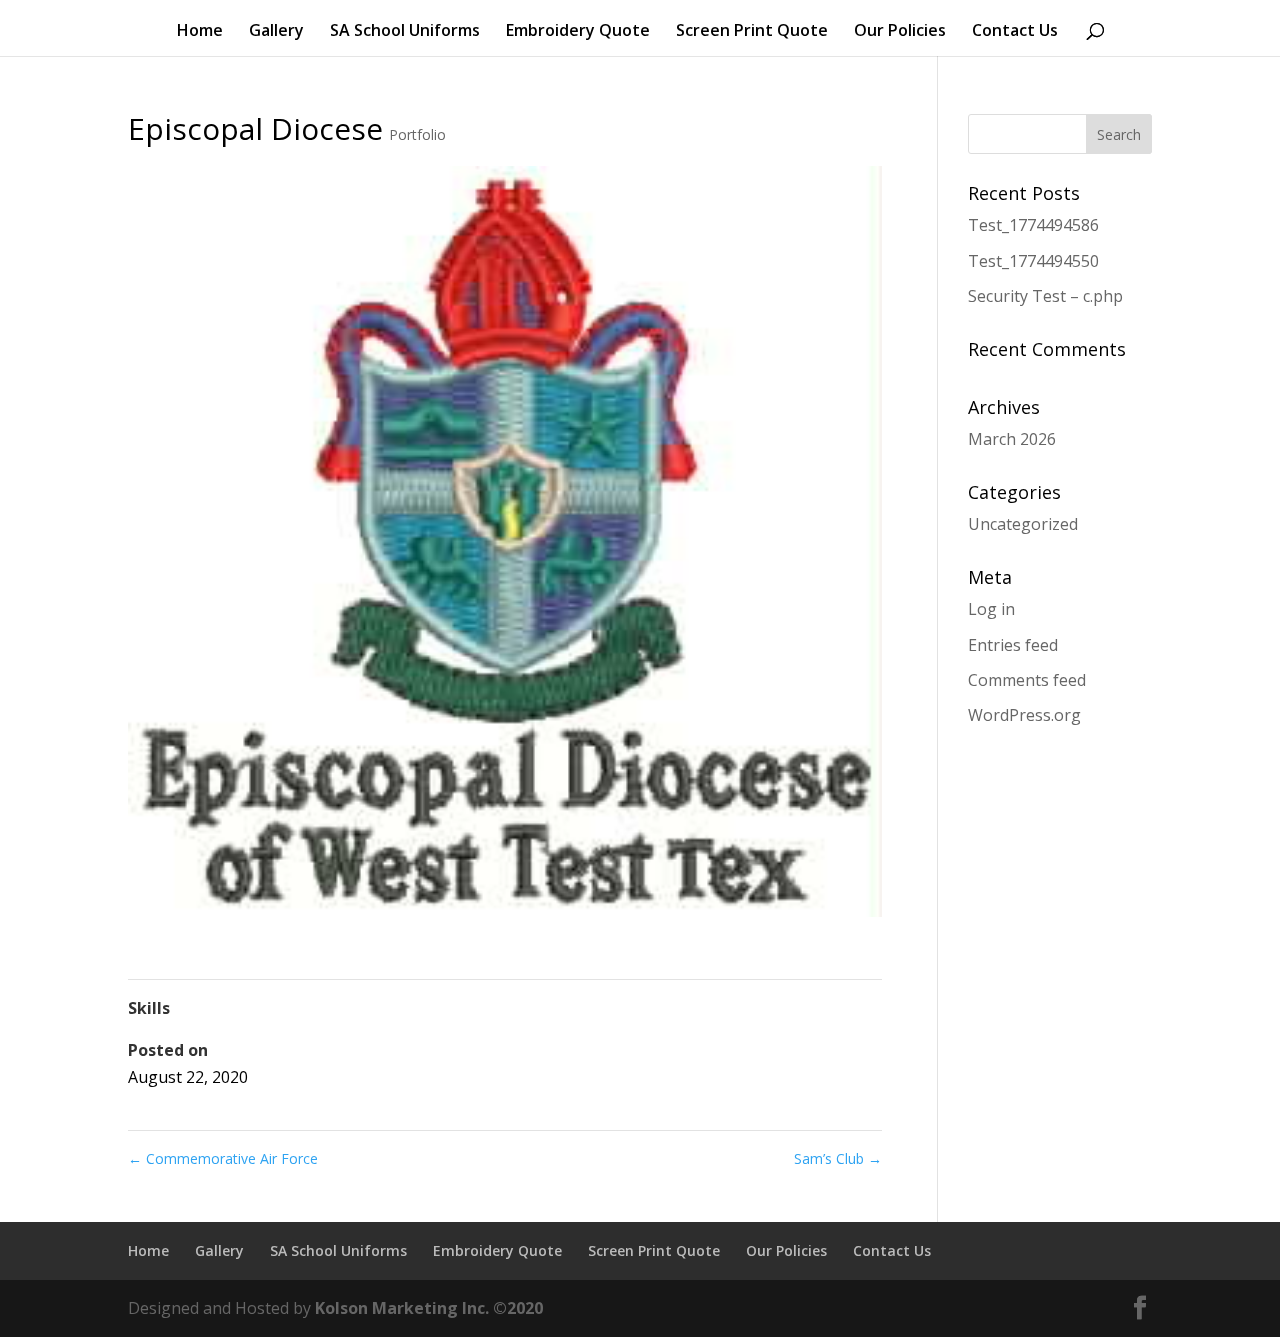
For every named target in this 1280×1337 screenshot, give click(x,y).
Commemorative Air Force (223, 1158)
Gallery (276, 32)
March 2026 (1012, 439)
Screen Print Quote (752, 32)
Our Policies (900, 32)
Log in (991, 609)
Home (200, 32)
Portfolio (417, 134)
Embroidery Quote (578, 32)
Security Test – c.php (1045, 296)
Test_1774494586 (1033, 225)
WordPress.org (1024, 715)
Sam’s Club (838, 1158)
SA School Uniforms (405, 32)
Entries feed (1013, 645)
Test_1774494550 (1033, 261)
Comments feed (1027, 680)
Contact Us (1015, 32)
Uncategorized (1023, 524)
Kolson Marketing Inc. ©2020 (429, 1308)
